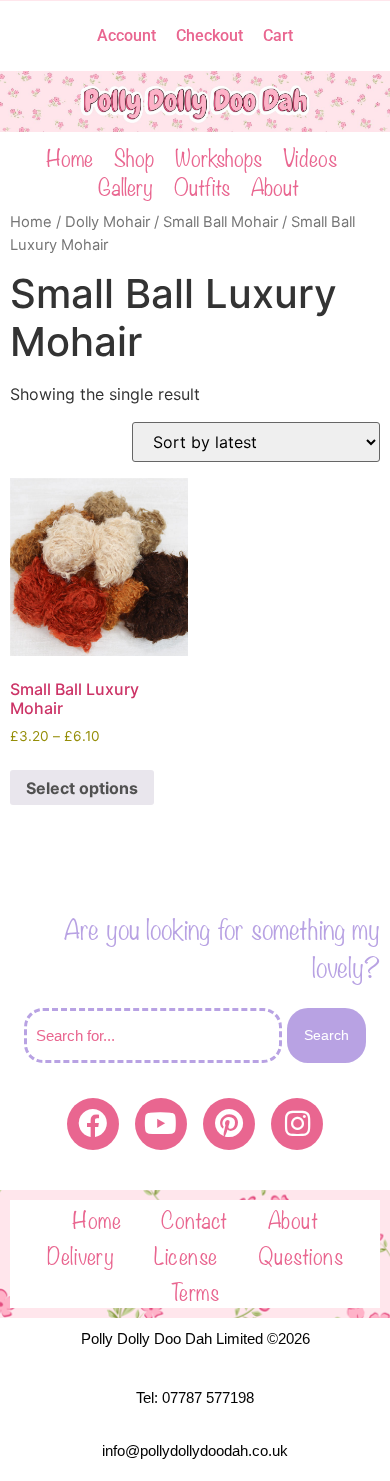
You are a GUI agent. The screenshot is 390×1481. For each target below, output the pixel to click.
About (275, 185)
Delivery (80, 1254)
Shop (134, 156)
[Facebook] (93, 1124)
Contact (194, 1218)
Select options (82, 788)
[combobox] (153, 1035)
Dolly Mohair (107, 222)
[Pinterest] (229, 1124)
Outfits (202, 185)
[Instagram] (297, 1124)
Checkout (209, 35)
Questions (301, 1254)
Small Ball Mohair (220, 222)
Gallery (125, 185)
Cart (278, 35)
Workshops (218, 156)
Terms (195, 1290)
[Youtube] (161, 1124)
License (186, 1254)
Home (69, 156)
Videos (310, 156)
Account (126, 35)
